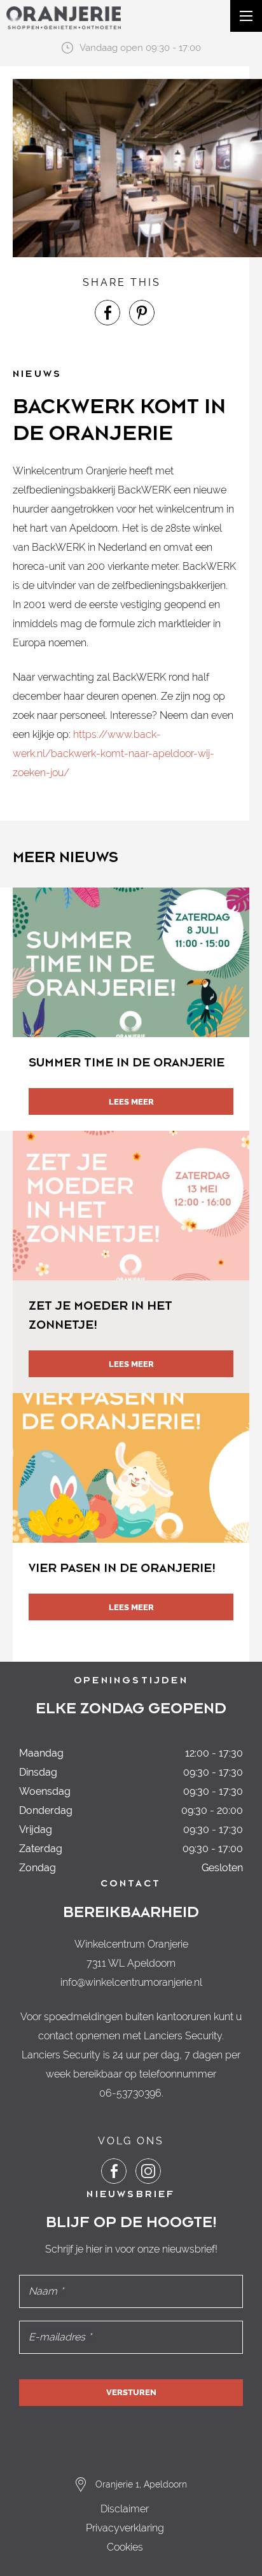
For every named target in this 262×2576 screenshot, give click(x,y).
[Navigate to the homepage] (64, 18)
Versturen (131, 2392)
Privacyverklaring (125, 2528)
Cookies (125, 2547)
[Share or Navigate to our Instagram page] (148, 2171)
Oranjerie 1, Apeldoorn (141, 2484)
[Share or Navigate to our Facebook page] (107, 313)
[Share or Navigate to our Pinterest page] (142, 313)
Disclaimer (125, 2509)
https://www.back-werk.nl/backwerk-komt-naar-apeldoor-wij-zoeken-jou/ (114, 754)
